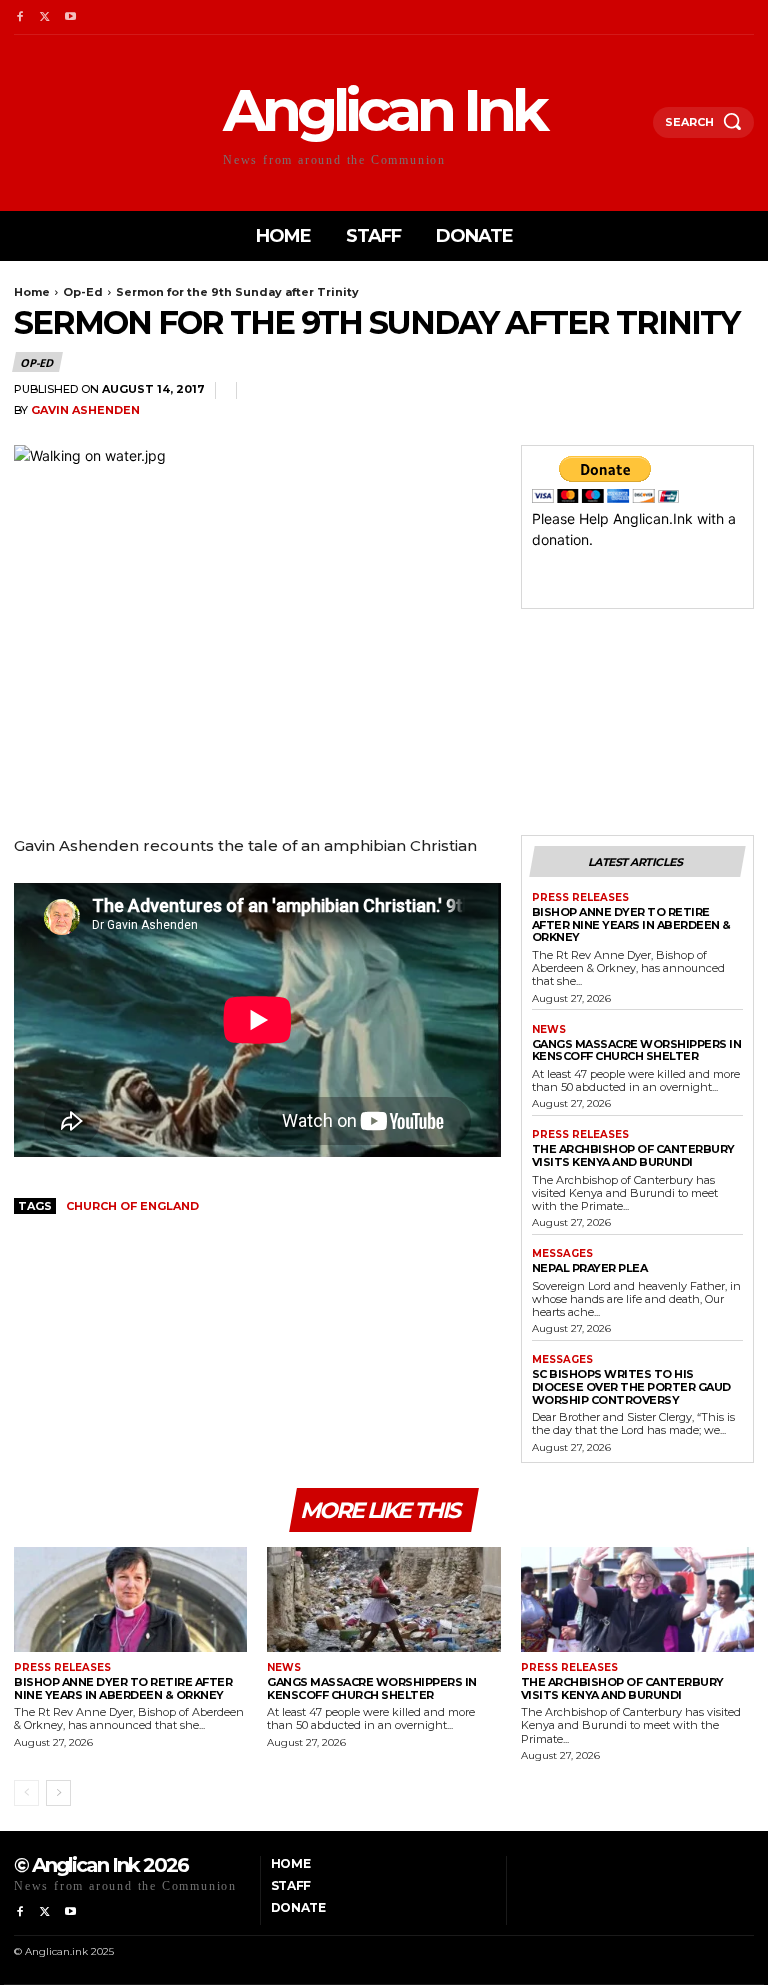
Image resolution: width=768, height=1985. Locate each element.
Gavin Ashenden (85, 410)
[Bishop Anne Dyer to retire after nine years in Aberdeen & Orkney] (130, 1599)
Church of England (132, 1206)
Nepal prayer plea (590, 1268)
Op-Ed (83, 292)
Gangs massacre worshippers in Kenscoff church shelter (637, 1050)
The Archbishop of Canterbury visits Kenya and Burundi (633, 1155)
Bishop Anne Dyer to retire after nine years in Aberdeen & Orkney (631, 924)
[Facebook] (19, 17)
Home (32, 292)
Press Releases (580, 898)
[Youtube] (70, 17)
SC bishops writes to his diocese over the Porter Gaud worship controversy (631, 1386)
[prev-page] (26, 1793)
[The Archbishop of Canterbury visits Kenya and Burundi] (637, 1599)
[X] (44, 17)
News (549, 1030)
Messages (562, 1254)
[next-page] (58, 1793)
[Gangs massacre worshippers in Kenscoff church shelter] (383, 1599)
